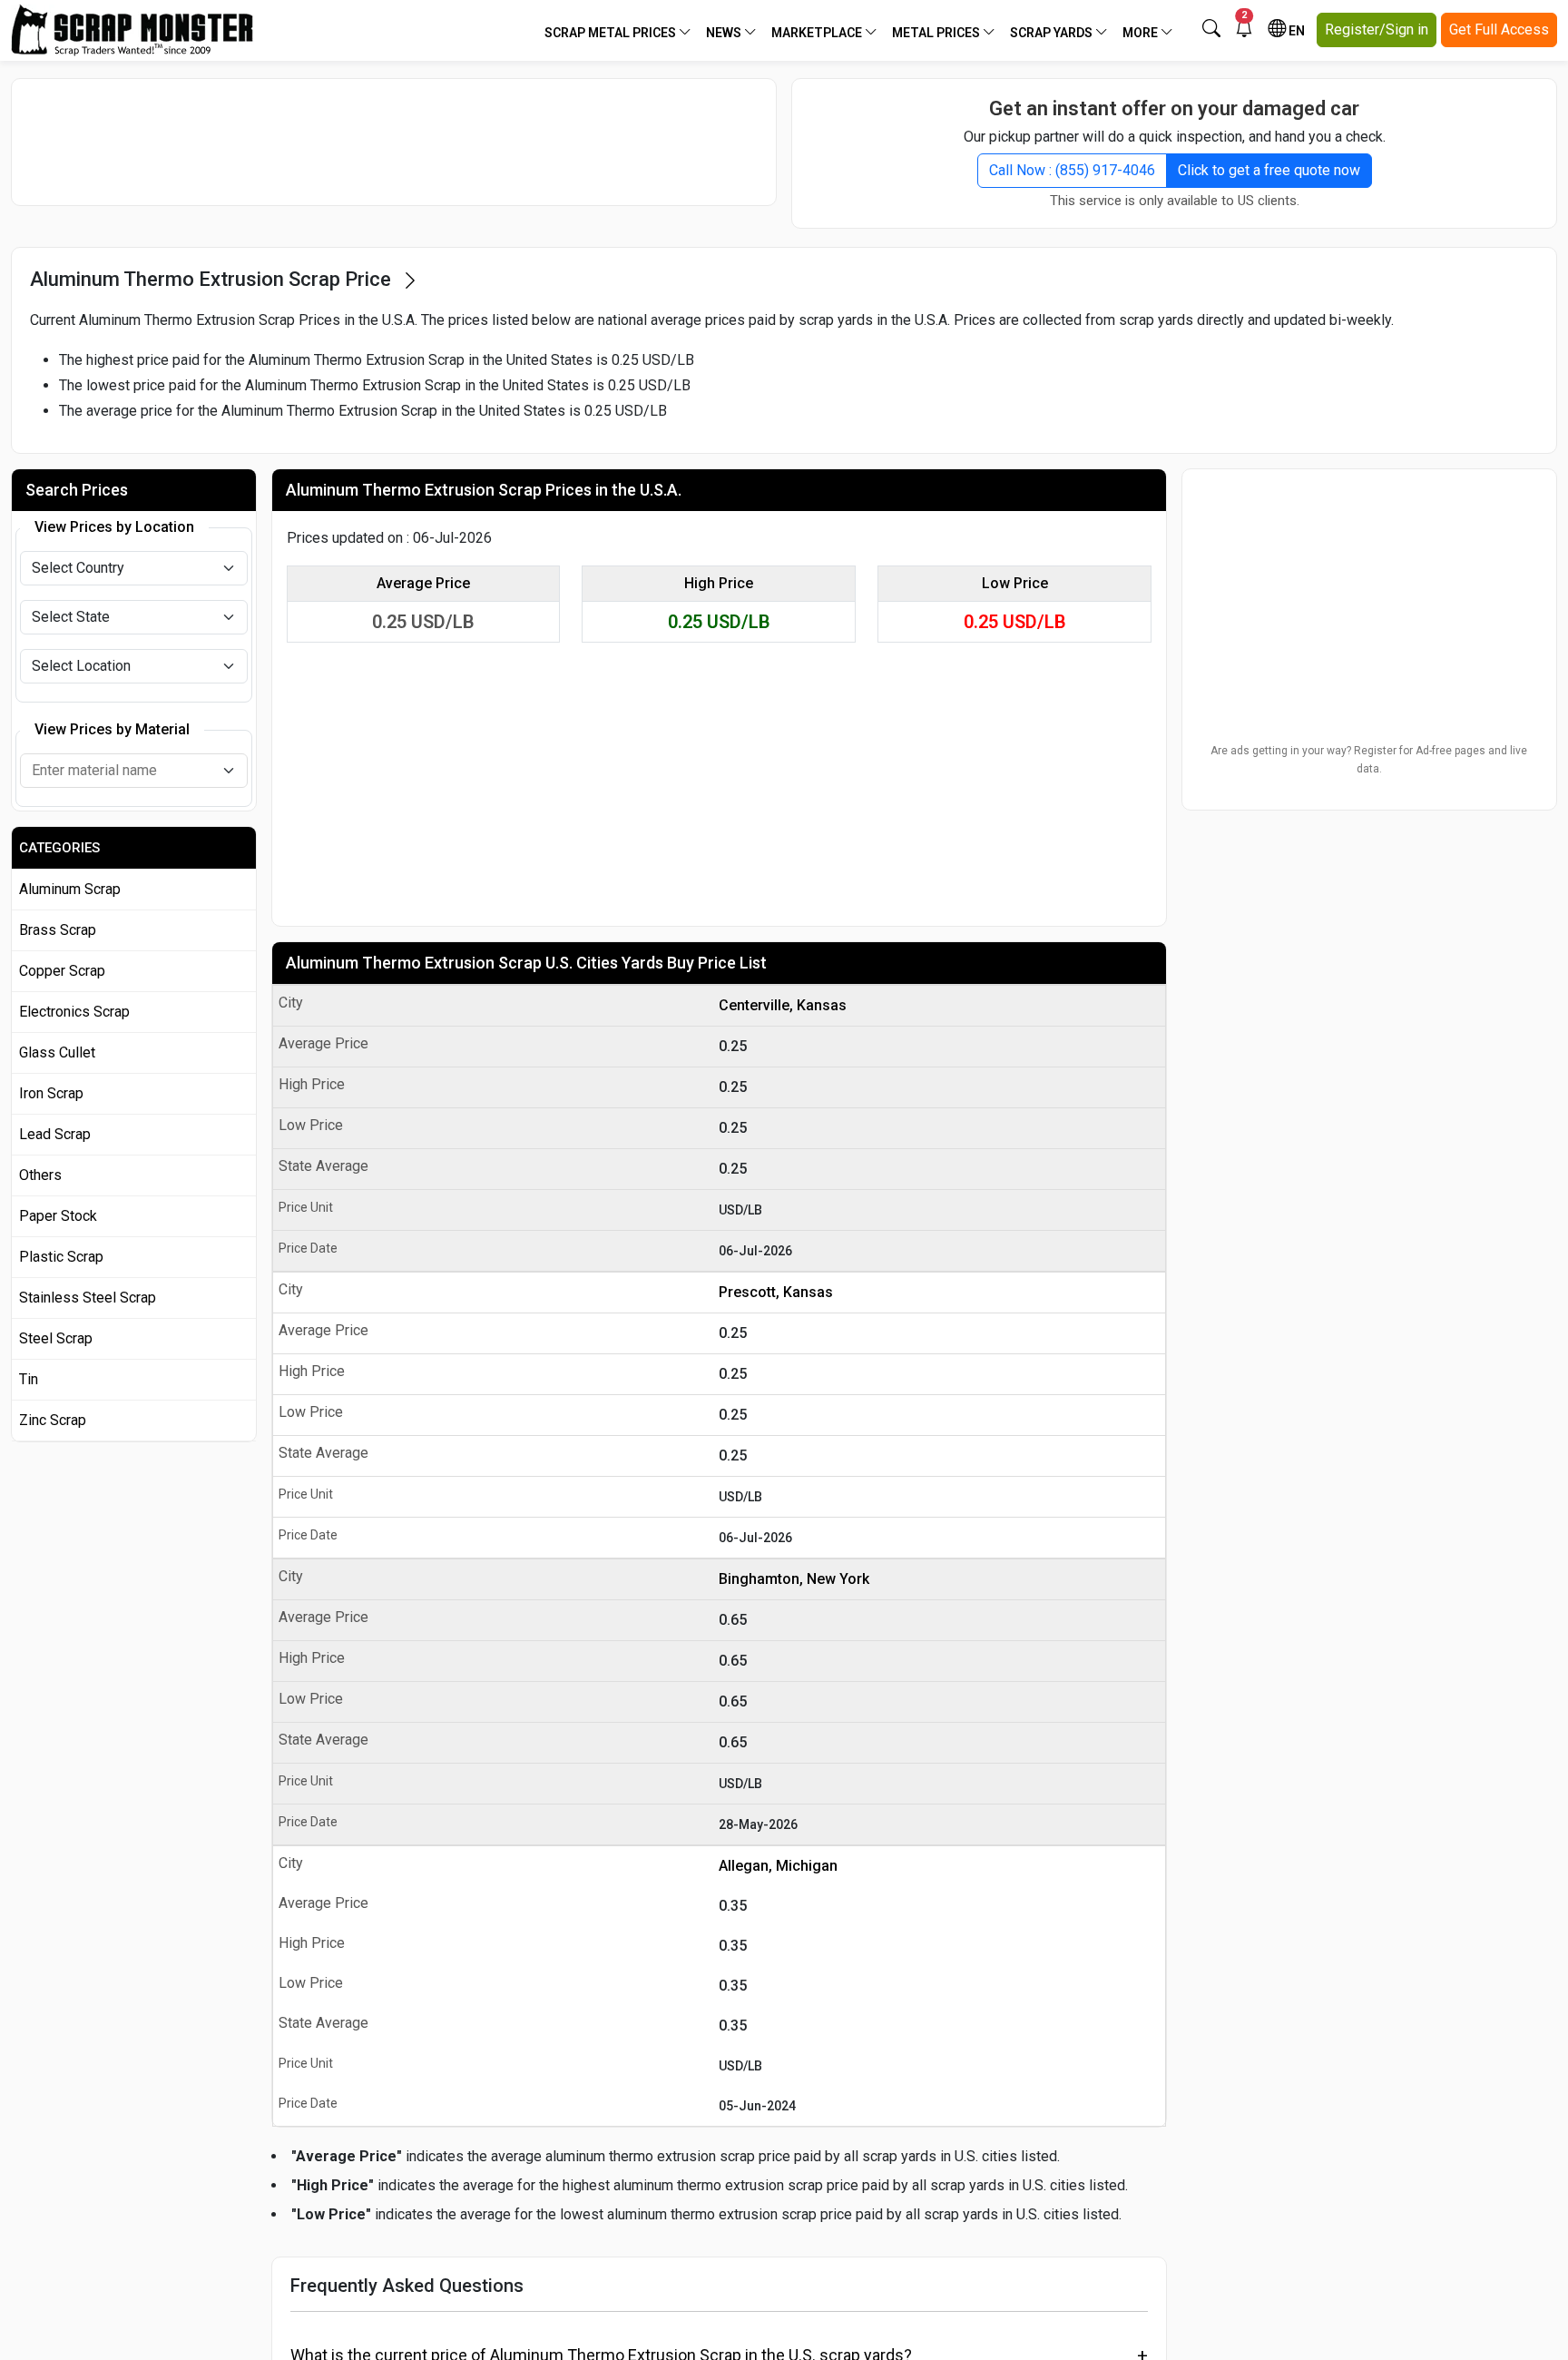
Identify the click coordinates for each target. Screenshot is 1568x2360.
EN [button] (1295, 31)
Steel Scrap (56, 1338)
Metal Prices (937, 33)
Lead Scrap (55, 1134)
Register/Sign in (1377, 29)
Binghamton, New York (794, 1579)
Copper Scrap (62, 971)
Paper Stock (58, 1216)
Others (40, 1175)
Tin (29, 1379)
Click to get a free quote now (1269, 170)
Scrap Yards (1053, 33)
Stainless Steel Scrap (88, 1298)
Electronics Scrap (74, 1012)
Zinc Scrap (53, 1420)
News (725, 33)
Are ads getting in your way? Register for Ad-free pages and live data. (1369, 760)
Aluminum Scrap (70, 889)
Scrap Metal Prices (612, 33)
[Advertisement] (394, 142)
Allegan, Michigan (778, 1866)
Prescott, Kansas (776, 1292)
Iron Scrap (51, 1093)
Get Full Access (1499, 29)
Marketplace (818, 33)
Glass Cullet (57, 1052)
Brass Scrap (58, 930)
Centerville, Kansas (783, 1005)
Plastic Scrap (61, 1257)
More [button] (1142, 33)
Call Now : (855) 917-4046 (1072, 170)
